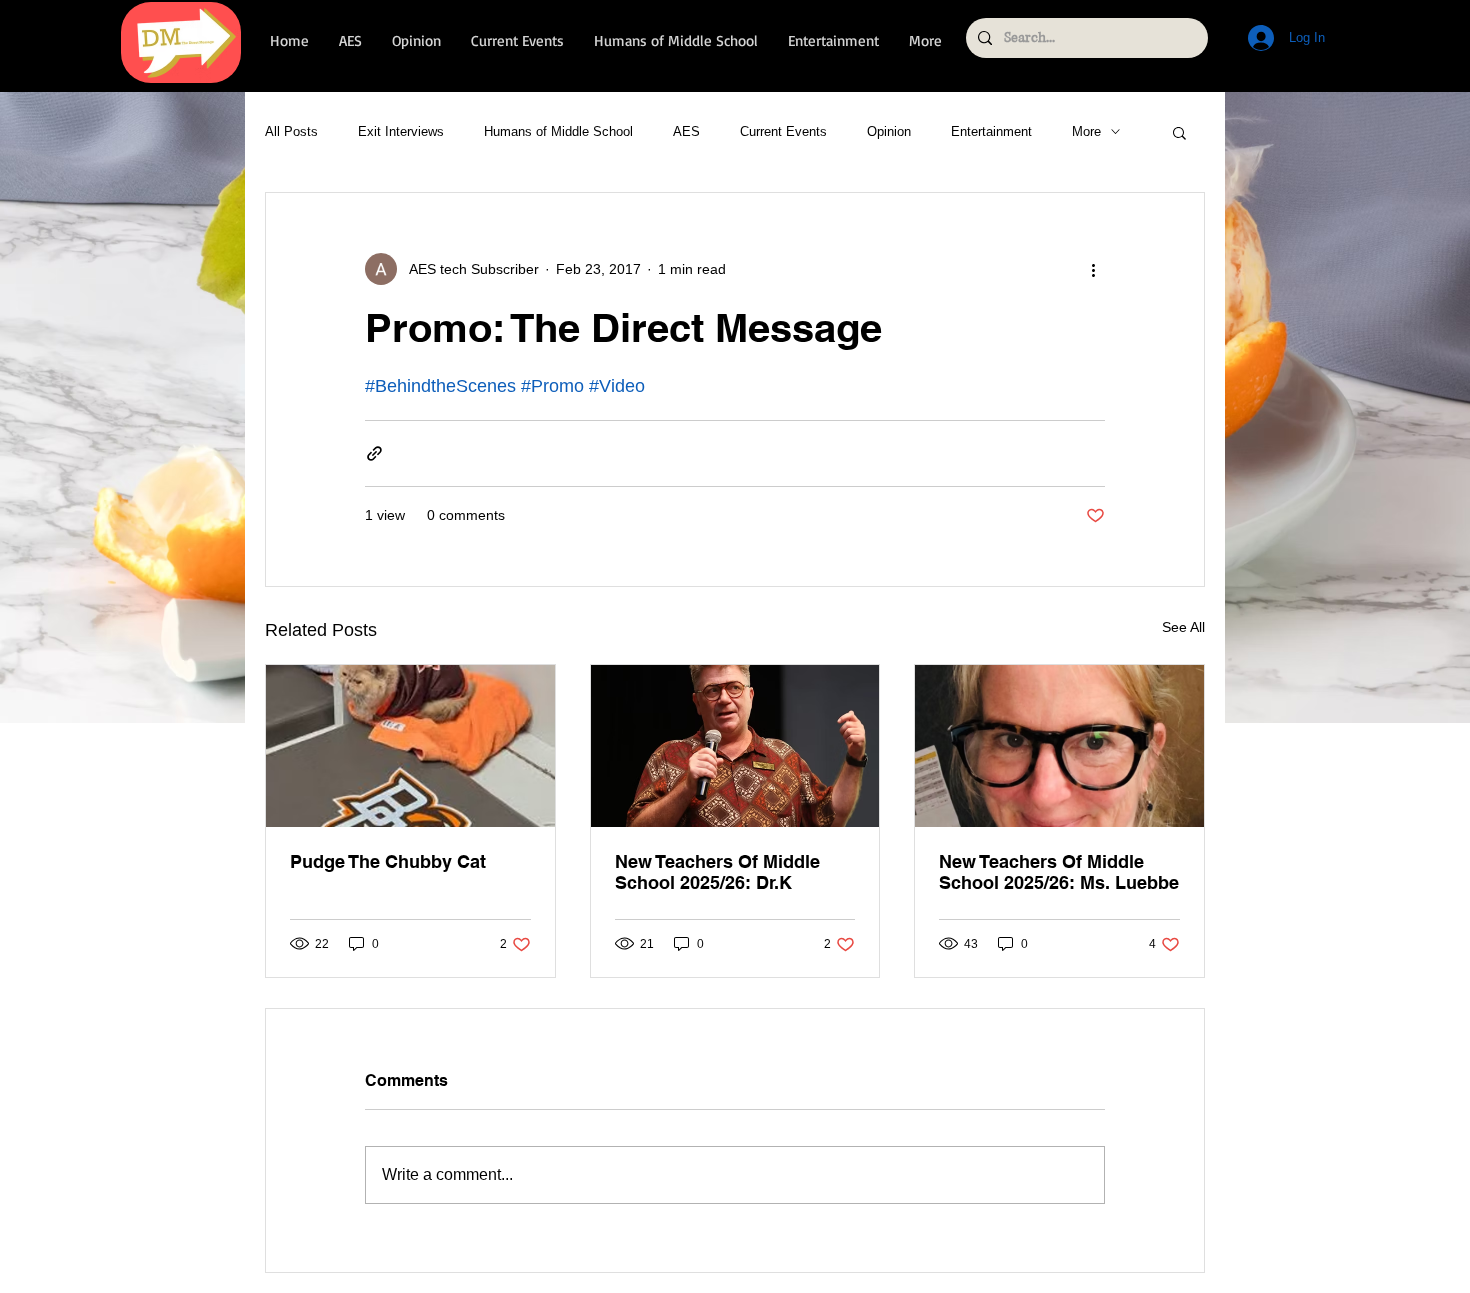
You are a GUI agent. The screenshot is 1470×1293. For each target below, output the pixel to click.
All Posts (291, 131)
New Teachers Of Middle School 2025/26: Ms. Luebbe (1059, 872)
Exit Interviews (401, 131)
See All (1183, 627)
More (1086, 131)
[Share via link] (374, 453)
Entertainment (991, 131)
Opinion (889, 131)
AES (686, 131)
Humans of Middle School (558, 131)
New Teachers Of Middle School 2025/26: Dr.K (717, 872)
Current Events (783, 131)
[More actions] (1093, 269)
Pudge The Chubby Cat (388, 861)
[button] (1179, 132)
